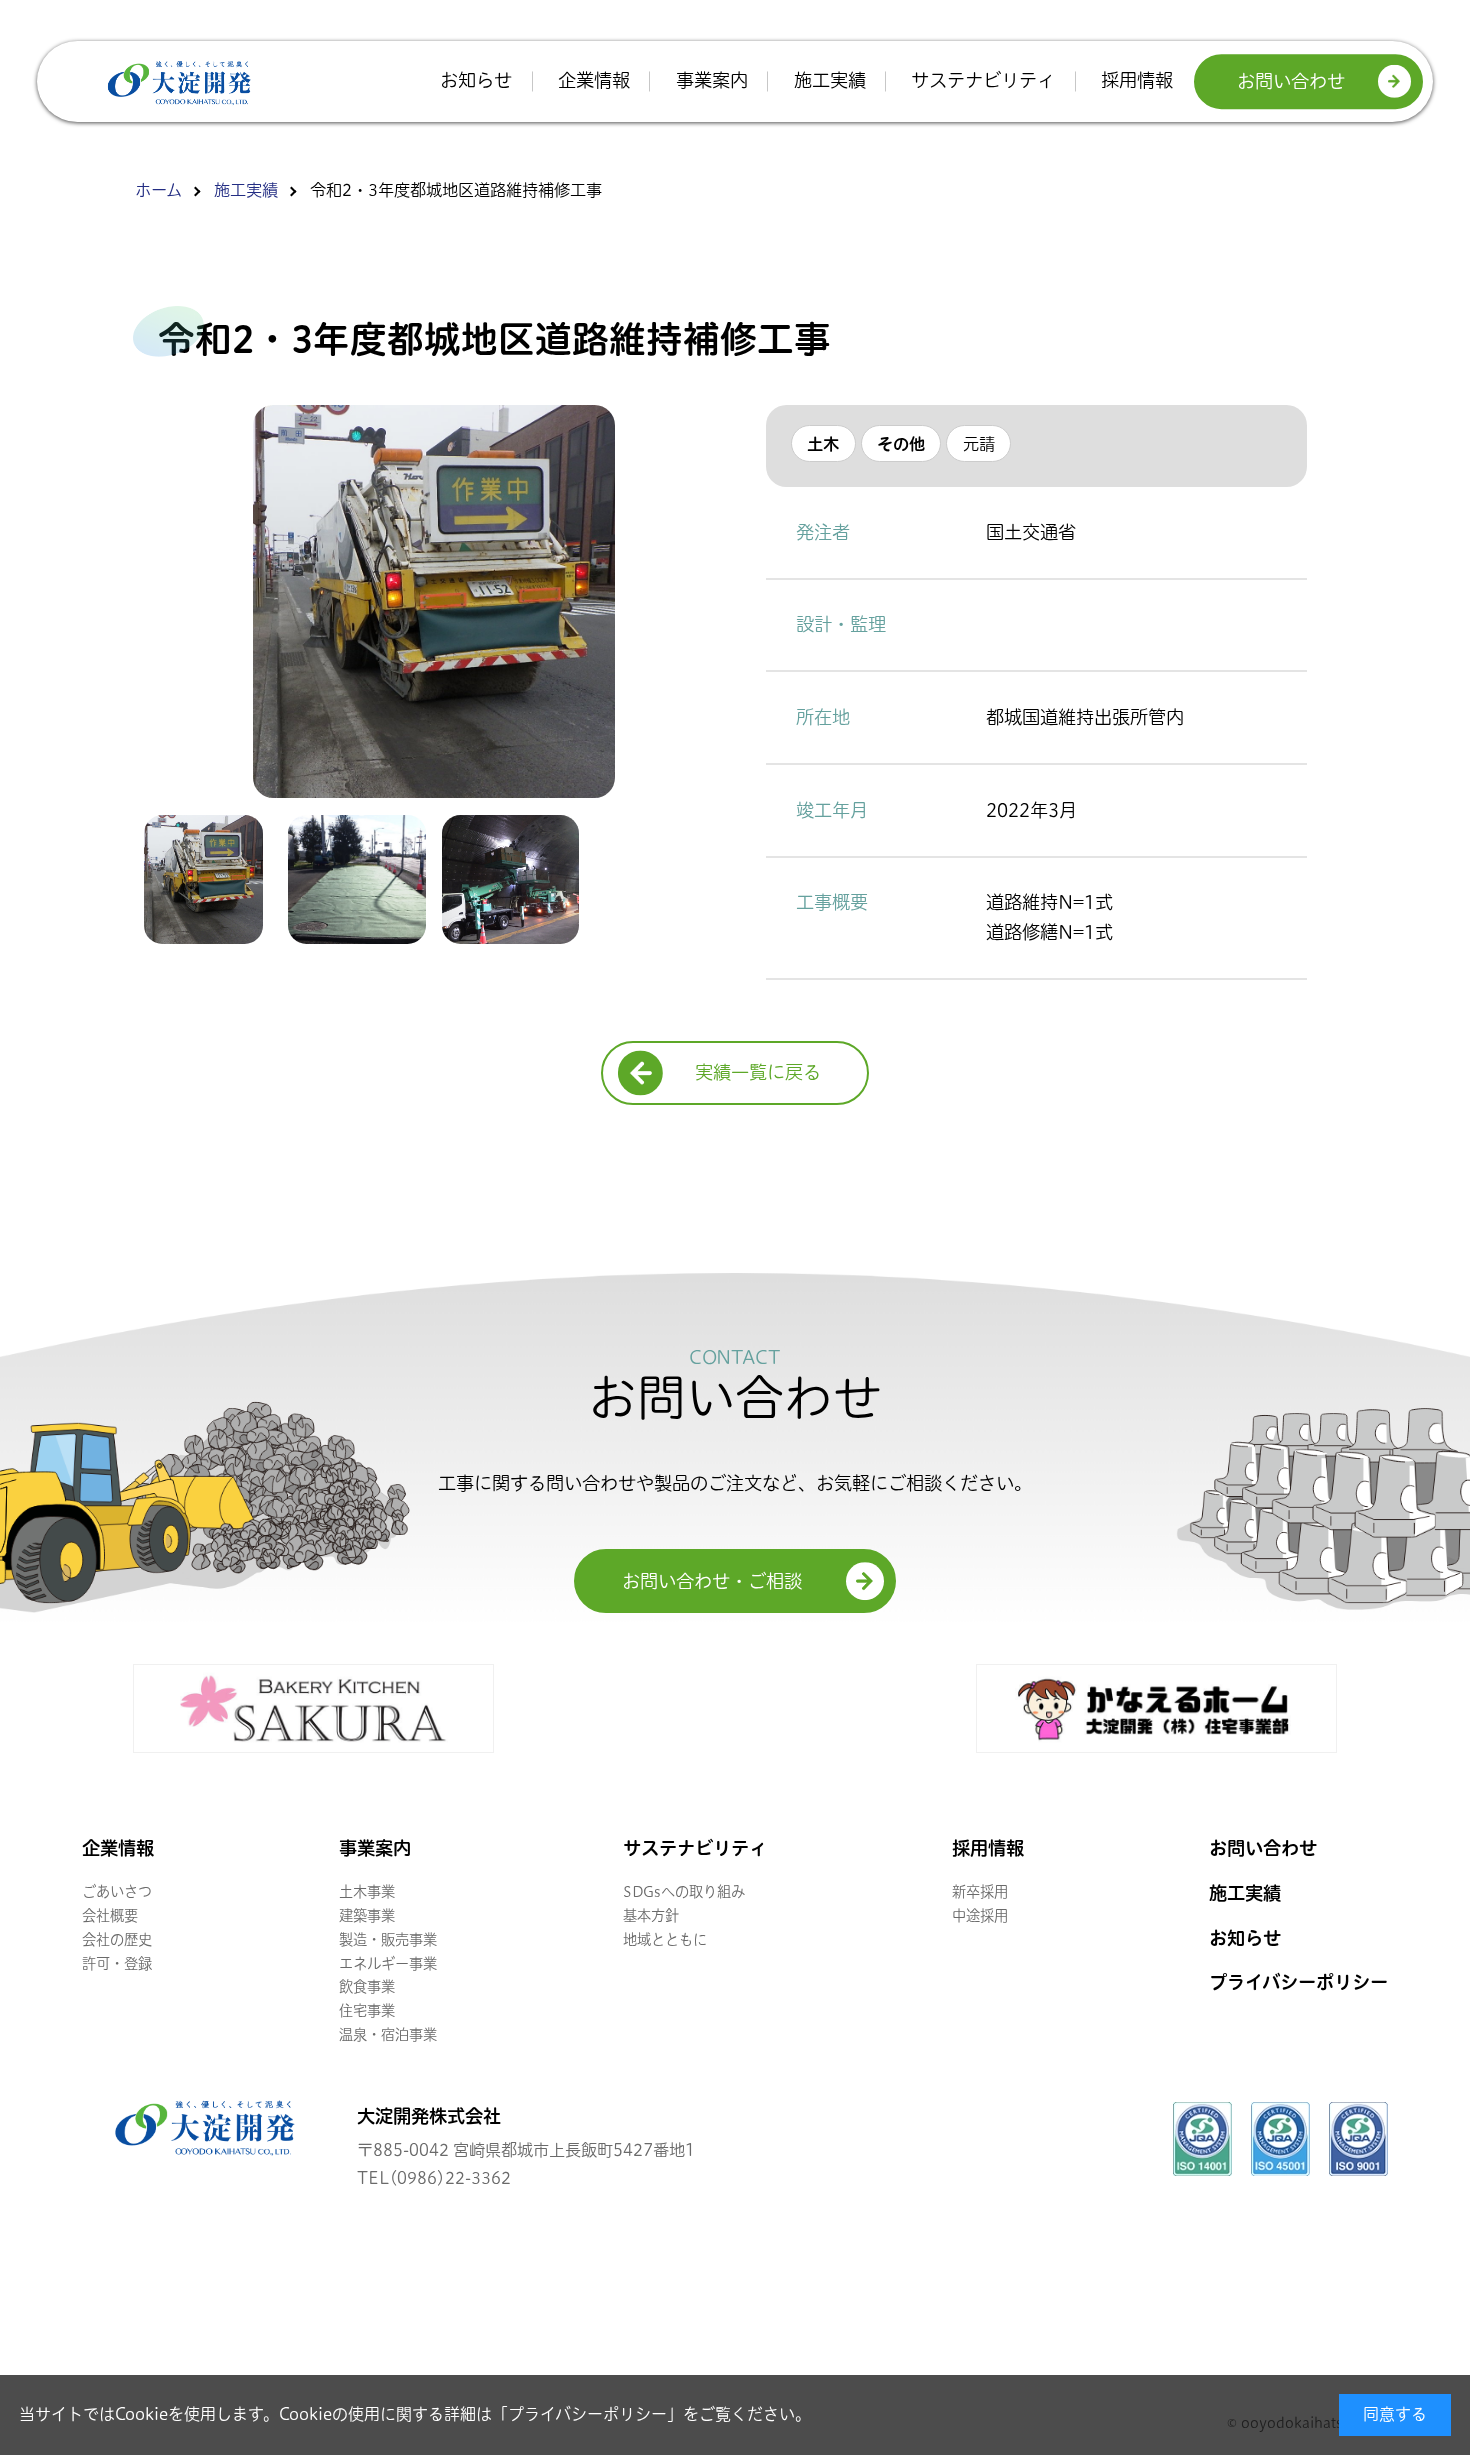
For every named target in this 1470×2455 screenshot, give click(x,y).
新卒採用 (980, 1892)
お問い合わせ (1291, 81)
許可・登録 (117, 1964)
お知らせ (476, 80)
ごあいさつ (117, 1892)
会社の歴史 (117, 1940)
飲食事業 (367, 1987)
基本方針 (651, 1916)
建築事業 (367, 1916)
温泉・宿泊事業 (388, 2035)
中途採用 (980, 1916)
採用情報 (1137, 80)
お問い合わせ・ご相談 (712, 1581)
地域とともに (665, 1940)
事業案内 (712, 80)
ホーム (158, 190)
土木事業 (367, 1892)
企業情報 (594, 80)
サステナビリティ (983, 80)
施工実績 (830, 80)
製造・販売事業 (388, 1940)
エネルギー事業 (388, 1964)
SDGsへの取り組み (684, 1892)
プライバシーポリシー (587, 2414)
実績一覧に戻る (758, 1072)
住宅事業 (367, 2011)
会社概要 (110, 1916)
